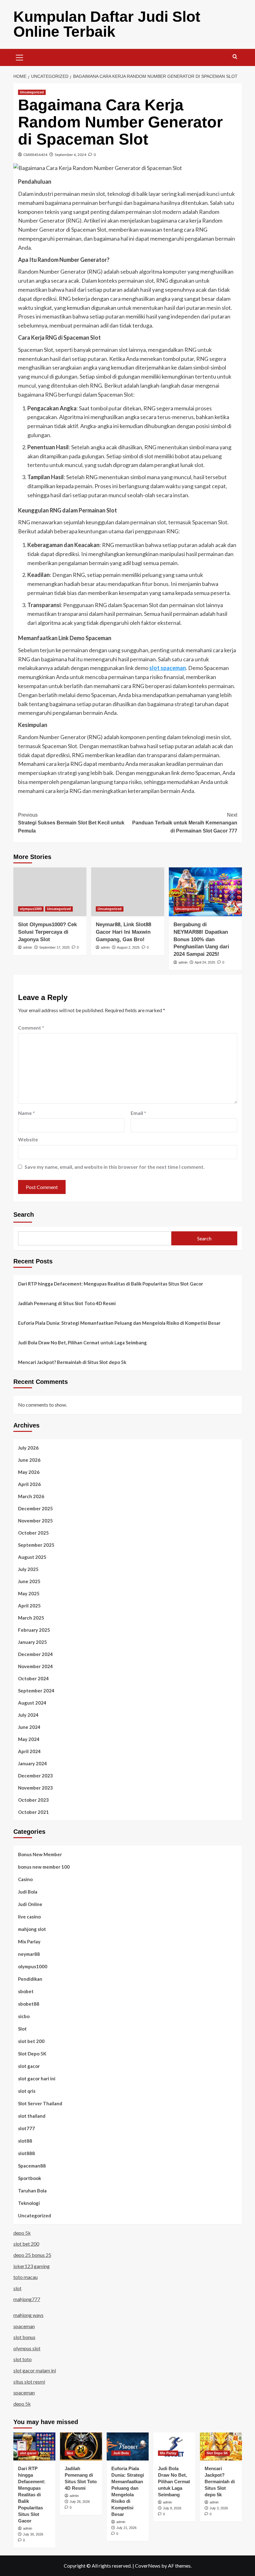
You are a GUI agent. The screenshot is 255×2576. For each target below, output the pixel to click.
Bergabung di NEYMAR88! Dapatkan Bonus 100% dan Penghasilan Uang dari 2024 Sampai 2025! (201, 939)
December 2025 (35, 1508)
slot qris (27, 2091)
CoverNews (148, 2566)
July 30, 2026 (33, 2534)
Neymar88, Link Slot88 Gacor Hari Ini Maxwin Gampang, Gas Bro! (123, 932)
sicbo (24, 2016)
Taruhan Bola (32, 2191)
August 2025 (32, 1557)
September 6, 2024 (70, 155)
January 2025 (32, 1642)
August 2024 (32, 1703)
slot (17, 2288)
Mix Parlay (29, 1941)
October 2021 (33, 1812)
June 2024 (29, 1727)
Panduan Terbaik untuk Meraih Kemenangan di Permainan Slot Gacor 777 (185, 823)
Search (24, 1215)
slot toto (23, 2359)
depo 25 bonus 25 (32, 2255)
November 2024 (35, 1666)
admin (28, 947)
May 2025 (29, 1593)
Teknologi (29, 2203)
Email (138, 1113)
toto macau (25, 2277)
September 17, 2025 (54, 947)
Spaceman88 (32, 2166)
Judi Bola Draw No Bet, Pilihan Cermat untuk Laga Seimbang (82, 1342)
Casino (25, 1879)
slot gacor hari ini (37, 2078)
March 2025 (31, 1618)
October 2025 (33, 1533)
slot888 (26, 2153)
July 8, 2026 (172, 2508)
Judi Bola (28, 1892)
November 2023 (35, 1788)
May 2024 (29, 1739)
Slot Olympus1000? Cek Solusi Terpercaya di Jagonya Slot (47, 932)
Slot (22, 2029)
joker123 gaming (32, 2266)
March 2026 (31, 1496)
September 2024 (36, 1691)
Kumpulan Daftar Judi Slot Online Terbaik (107, 24)
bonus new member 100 (44, 1867)
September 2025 (36, 1545)
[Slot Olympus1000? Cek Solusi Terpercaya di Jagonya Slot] (50, 892)
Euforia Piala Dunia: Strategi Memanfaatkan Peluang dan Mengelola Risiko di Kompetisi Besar (119, 1323)
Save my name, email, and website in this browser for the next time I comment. (115, 1167)
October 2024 (33, 1678)
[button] (20, 57)
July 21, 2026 (126, 2528)
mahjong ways (28, 2315)
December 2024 (35, 1654)
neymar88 (29, 1954)
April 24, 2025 (205, 962)
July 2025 (28, 1569)
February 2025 (34, 1630)
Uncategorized (32, 92)
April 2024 (29, 1751)
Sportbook (30, 2178)
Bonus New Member (40, 1854)
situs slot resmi (29, 2382)
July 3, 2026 (219, 2508)
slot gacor (29, 2066)
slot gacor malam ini (35, 2370)
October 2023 (33, 1800)
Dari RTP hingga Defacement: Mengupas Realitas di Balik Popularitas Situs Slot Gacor (111, 1284)
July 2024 (28, 1715)
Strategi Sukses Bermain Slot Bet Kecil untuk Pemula (71, 823)
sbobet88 (29, 2004)
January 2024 (32, 1763)
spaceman (24, 2326)
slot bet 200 (31, 2041)
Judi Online (30, 1904)
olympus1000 (31, 909)
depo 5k (22, 2233)
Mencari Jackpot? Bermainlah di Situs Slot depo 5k (72, 1362)
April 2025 (29, 1606)
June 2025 (29, 1581)
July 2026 (28, 1448)
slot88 (25, 2141)
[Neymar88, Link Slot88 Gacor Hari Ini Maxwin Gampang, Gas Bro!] (128, 892)
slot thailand (32, 2116)
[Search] (235, 57)
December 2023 (35, 1776)
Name (26, 1113)
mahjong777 (27, 2299)
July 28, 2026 (80, 2502)
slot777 (26, 2128)
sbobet (26, 1991)
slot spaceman (168, 668)
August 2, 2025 (128, 947)
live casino (29, 1917)
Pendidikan (30, 1979)
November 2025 (35, 1521)
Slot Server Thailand (40, 2103)
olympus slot (27, 2348)
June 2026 (29, 1460)
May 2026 (29, 1472)
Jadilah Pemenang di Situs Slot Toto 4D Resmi (67, 1303)
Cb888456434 (35, 155)
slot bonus (24, 2337)
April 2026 (29, 1484)
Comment (31, 1028)
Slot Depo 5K (32, 2054)
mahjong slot (32, 1929)
